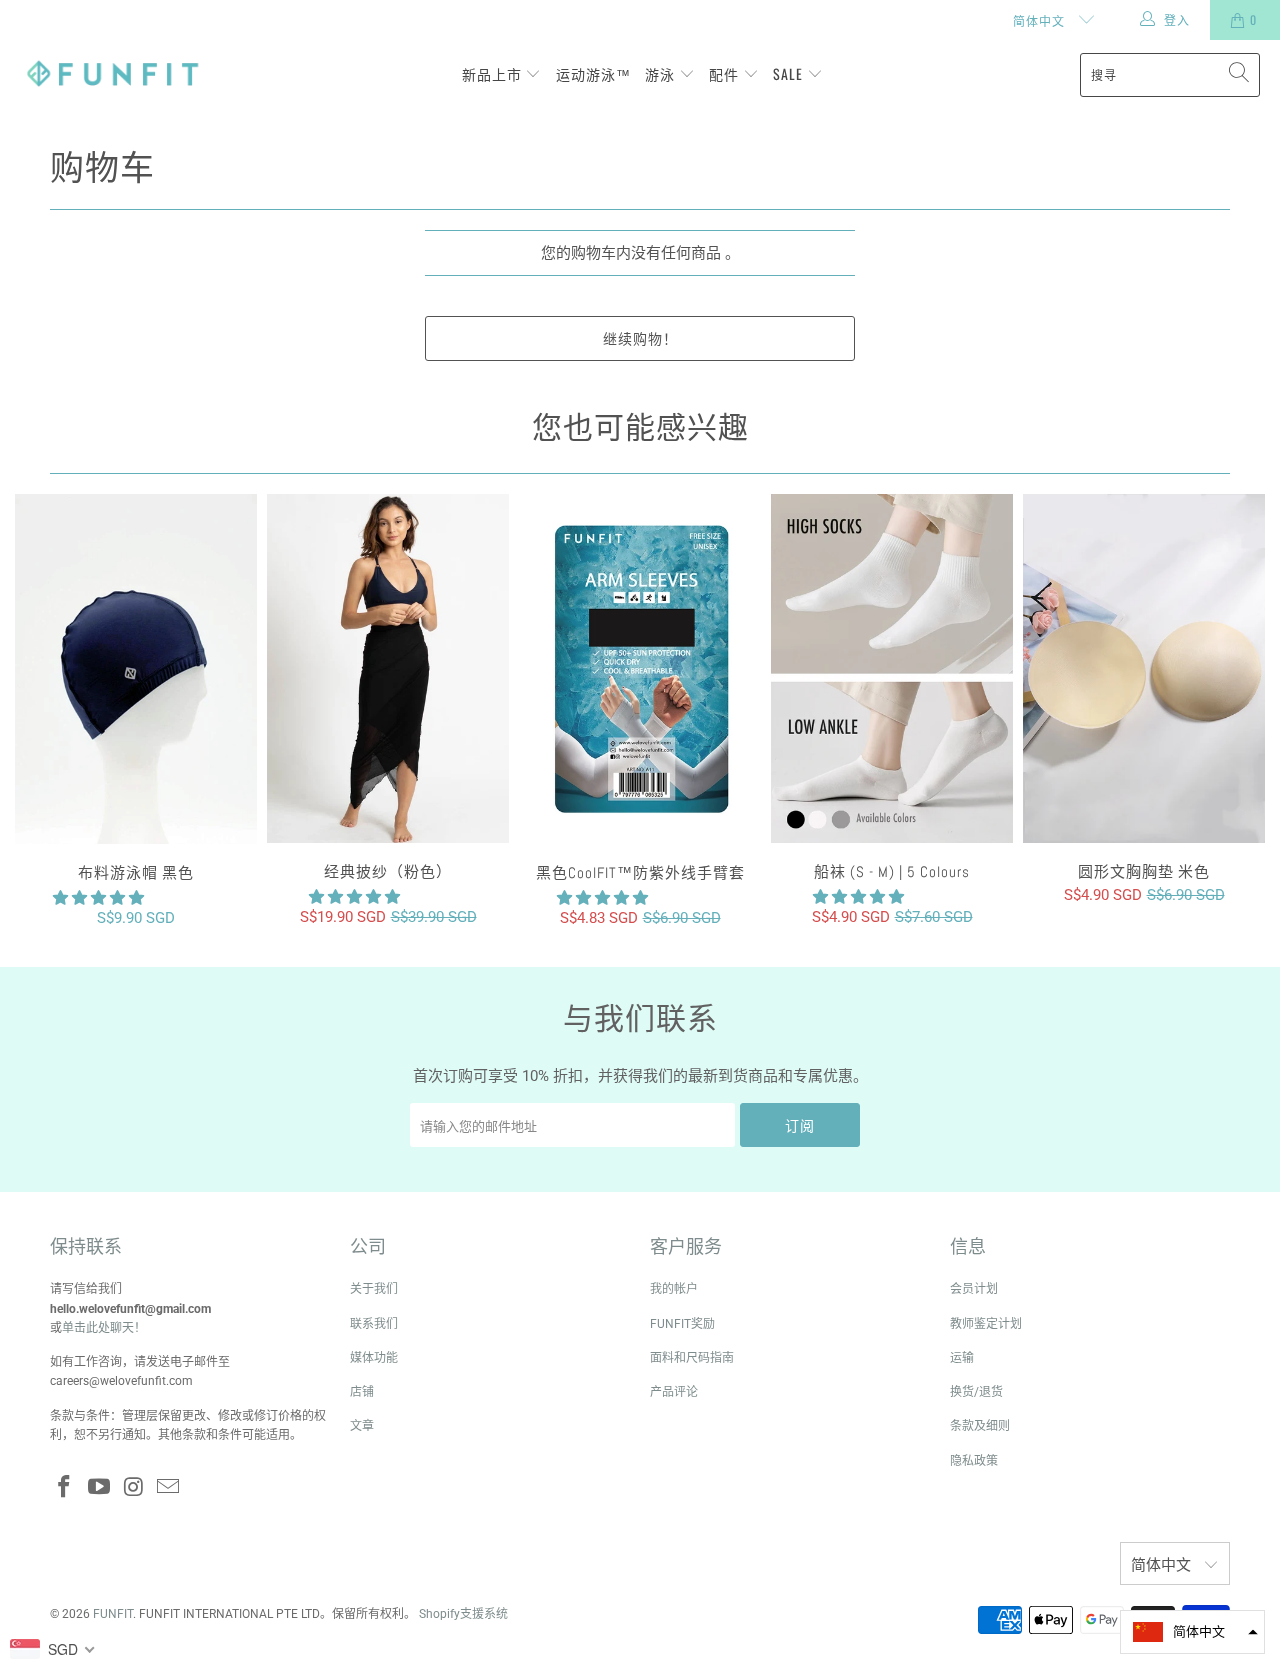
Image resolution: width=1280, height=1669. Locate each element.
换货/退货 (976, 1392)
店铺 (362, 1392)
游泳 (662, 73)
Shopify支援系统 (463, 1614)
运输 (962, 1358)
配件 (726, 73)
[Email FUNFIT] (169, 1488)
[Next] (1239, 710)
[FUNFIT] (112, 74)
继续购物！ (640, 337)
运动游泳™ (593, 73)
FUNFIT (113, 1614)
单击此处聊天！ (104, 1328)
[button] (602, 898)
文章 (362, 1426)
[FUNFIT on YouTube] (100, 1488)
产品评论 (674, 1392)
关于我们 (374, 1289)
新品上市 (494, 73)
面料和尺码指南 (692, 1358)
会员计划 (974, 1289)
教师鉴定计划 (986, 1324)
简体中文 (1041, 20)
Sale (790, 73)
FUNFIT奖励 (682, 1324)
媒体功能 (374, 1358)
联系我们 (374, 1324)
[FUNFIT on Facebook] (65, 1488)
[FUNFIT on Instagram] (134, 1488)
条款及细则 (980, 1426)
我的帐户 (674, 1289)
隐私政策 (974, 1461)
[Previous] (40, 710)
